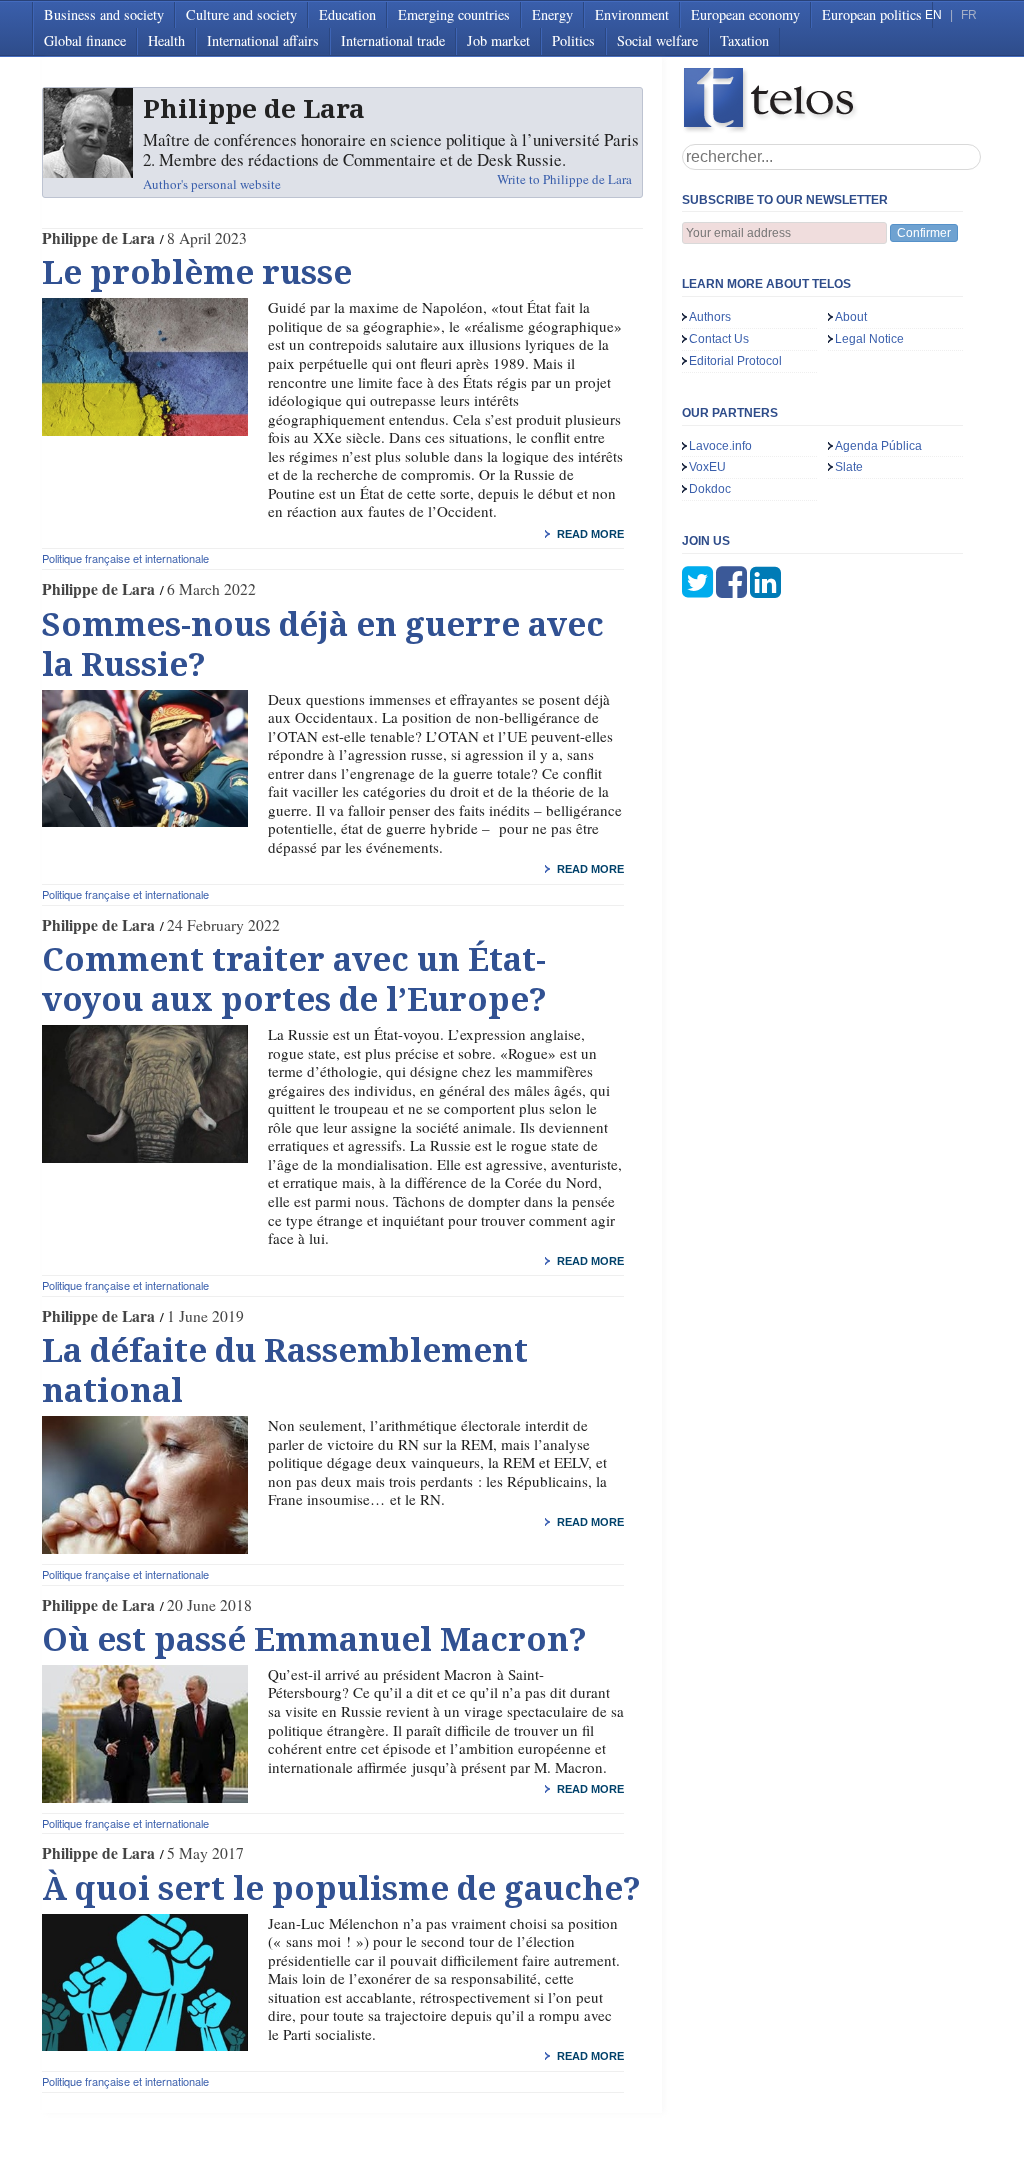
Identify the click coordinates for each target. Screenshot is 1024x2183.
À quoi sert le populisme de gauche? (341, 1889)
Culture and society (241, 14)
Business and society (104, 14)
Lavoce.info (720, 446)
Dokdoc (710, 489)
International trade (393, 40)
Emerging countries (454, 14)
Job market (498, 40)
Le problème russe (197, 273)
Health (166, 40)
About (851, 317)
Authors (710, 317)
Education (347, 14)
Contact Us (719, 339)
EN (933, 15)
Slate (849, 467)
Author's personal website (212, 184)
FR (969, 15)
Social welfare (657, 40)
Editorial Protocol (735, 361)
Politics (573, 40)
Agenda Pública (878, 446)
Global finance (85, 40)
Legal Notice (869, 339)
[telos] (832, 100)
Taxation (744, 40)
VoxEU (707, 467)
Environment (632, 14)
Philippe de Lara (98, 238)
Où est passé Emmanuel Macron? (314, 1640)
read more (590, 534)
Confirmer (924, 233)
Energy (552, 14)
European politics (872, 14)
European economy (745, 14)
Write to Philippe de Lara (564, 179)
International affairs (263, 40)
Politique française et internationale (125, 558)
